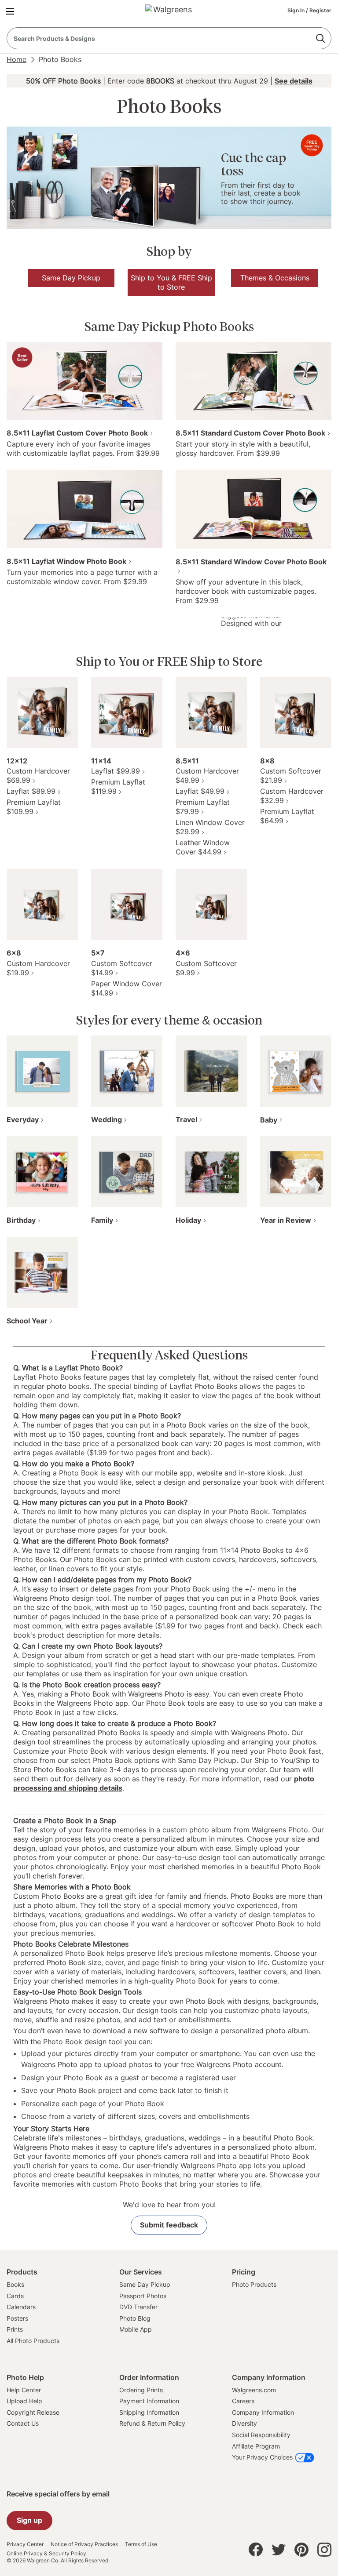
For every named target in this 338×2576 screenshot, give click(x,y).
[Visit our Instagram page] (324, 2552)
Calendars (21, 2307)
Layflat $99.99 (116, 771)
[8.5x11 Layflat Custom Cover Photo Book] (84, 380)
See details (294, 81)
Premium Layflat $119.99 (118, 787)
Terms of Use (141, 2544)
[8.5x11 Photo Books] (211, 712)
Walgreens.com (254, 2390)
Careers (243, 2401)
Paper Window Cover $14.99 (127, 988)
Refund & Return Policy (152, 2423)
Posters (17, 2318)
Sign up (29, 2520)
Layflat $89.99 (31, 791)
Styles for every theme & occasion (169, 1020)
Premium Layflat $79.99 (203, 807)
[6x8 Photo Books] (42, 904)
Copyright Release (33, 2412)
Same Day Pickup (145, 2284)
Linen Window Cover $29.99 (210, 827)
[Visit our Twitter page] (279, 2552)
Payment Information (149, 2401)
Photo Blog (135, 2318)
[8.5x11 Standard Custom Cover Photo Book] (253, 380)
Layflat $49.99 (200, 791)
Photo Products (254, 2284)
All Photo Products (33, 2341)
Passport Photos (143, 2296)
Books (15, 2284)
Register (320, 10)
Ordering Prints (141, 2390)
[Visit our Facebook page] (256, 2552)
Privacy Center (25, 2544)
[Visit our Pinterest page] (301, 2552)
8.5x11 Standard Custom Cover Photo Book (250, 433)
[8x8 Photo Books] (296, 712)
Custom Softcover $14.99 (122, 968)
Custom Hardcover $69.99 (38, 776)
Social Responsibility (261, 2435)
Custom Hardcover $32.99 (292, 796)
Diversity (244, 2423)
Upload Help (24, 2401)
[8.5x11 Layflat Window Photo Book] (84, 509)
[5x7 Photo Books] (127, 904)
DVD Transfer (138, 2307)
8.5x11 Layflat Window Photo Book (66, 561)
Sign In (297, 10)
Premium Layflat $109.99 (34, 807)
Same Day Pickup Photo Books (169, 327)
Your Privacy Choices (262, 2457)
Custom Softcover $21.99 (291, 776)
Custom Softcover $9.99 (206, 968)
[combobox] (169, 38)
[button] (12, 11)
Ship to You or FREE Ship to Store (169, 661)
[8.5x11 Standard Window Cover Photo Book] (253, 509)
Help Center (24, 2390)
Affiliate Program (256, 2446)
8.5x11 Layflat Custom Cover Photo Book (77, 433)
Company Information (263, 2412)
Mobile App (136, 2329)
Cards (15, 2296)
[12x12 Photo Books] (42, 712)
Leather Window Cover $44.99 (203, 847)
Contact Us (23, 2423)
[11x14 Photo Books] (127, 712)
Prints (15, 2329)
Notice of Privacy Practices (84, 2544)
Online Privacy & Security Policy (46, 2554)
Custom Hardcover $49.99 (207, 776)
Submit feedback (169, 2225)
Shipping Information (149, 2412)
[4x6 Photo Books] (211, 904)
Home (17, 59)
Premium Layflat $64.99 (287, 816)
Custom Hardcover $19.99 (38, 968)
